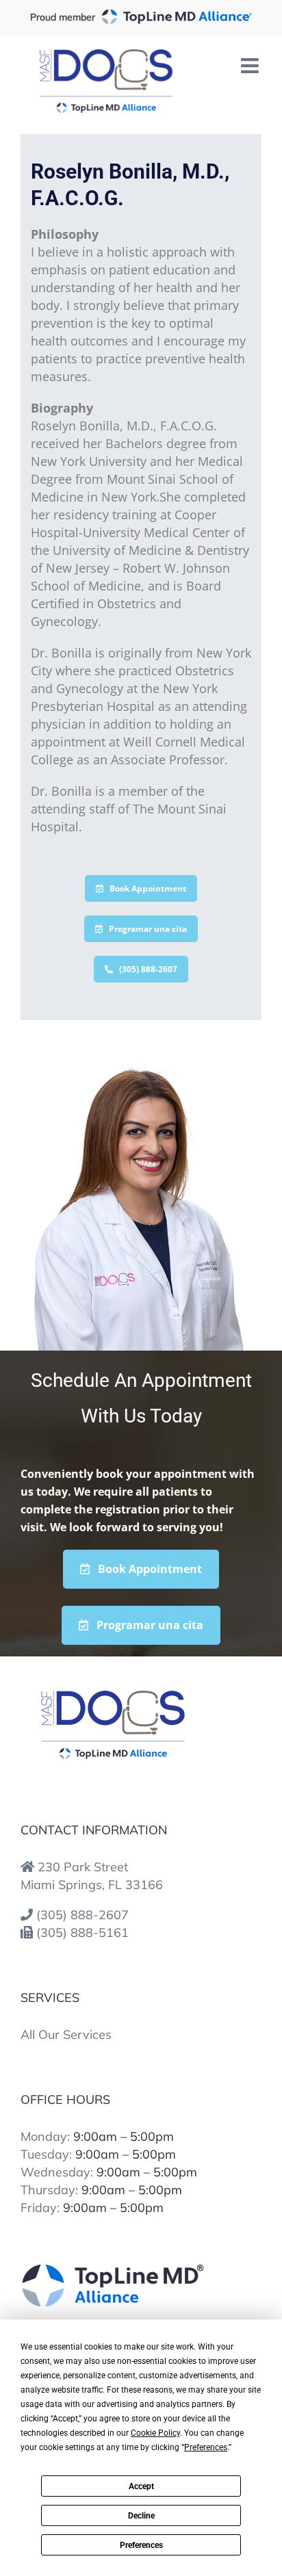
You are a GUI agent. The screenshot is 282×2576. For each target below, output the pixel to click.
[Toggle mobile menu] (251, 66)
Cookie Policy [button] (155, 2433)
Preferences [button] (206, 2447)
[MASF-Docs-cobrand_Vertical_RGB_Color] (113, 1697)
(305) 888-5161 (82, 1933)
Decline (141, 2516)
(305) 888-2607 (82, 1915)
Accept (141, 2486)
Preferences (141, 2545)
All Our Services (66, 2034)
